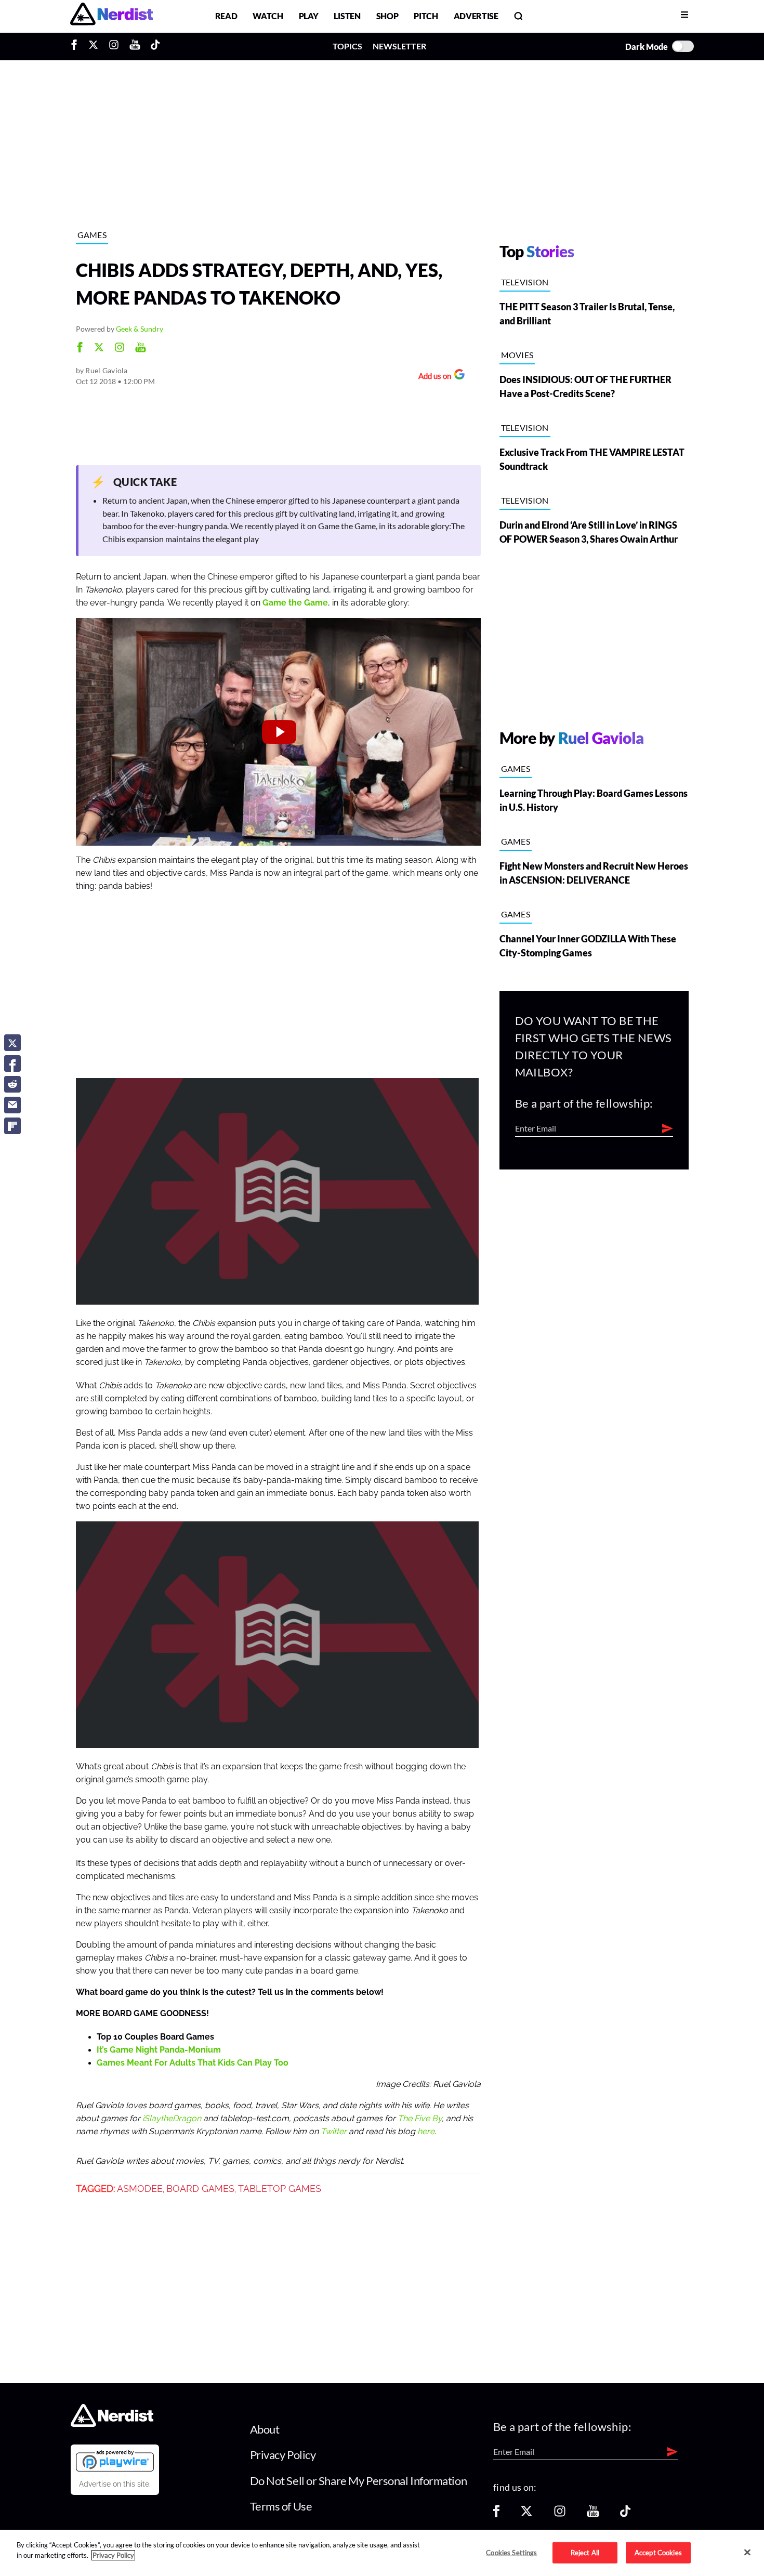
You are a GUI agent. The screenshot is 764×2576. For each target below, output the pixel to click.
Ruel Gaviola (106, 370)
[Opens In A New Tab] (115, 2461)
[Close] (747, 2552)
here (426, 2132)
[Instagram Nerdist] (114, 46)
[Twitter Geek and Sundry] (99, 349)
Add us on (432, 377)
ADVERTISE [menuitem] (476, 16)
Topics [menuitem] (347, 46)
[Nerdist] (111, 16)
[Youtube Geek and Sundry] (141, 349)
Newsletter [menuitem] (399, 46)
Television (525, 282)
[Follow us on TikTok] (625, 2514)
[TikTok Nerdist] (155, 46)
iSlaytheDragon (172, 2119)
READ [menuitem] (226, 16)
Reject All (585, 2552)
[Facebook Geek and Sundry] (80, 349)
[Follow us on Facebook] (496, 2514)
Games (92, 235)
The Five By (420, 2119)
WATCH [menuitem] (268, 16)
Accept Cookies (658, 2552)
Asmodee (140, 2189)
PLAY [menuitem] (309, 16)
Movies (517, 355)
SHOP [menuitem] (387, 16)
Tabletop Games (280, 2189)
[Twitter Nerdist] (93, 46)
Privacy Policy (283, 2455)
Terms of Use (281, 2506)
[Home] (112, 2423)
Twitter (334, 2132)
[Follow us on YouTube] (593, 2514)
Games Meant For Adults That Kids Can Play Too (193, 2063)
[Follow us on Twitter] (526, 2514)
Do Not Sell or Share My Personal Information (359, 2481)
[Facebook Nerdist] (77, 46)
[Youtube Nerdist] (135, 46)
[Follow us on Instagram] (560, 2514)
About (265, 2429)
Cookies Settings (511, 2552)
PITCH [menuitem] (426, 16)
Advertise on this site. (115, 2484)
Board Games (200, 2189)
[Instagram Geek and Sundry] (120, 349)
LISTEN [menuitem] (347, 16)
